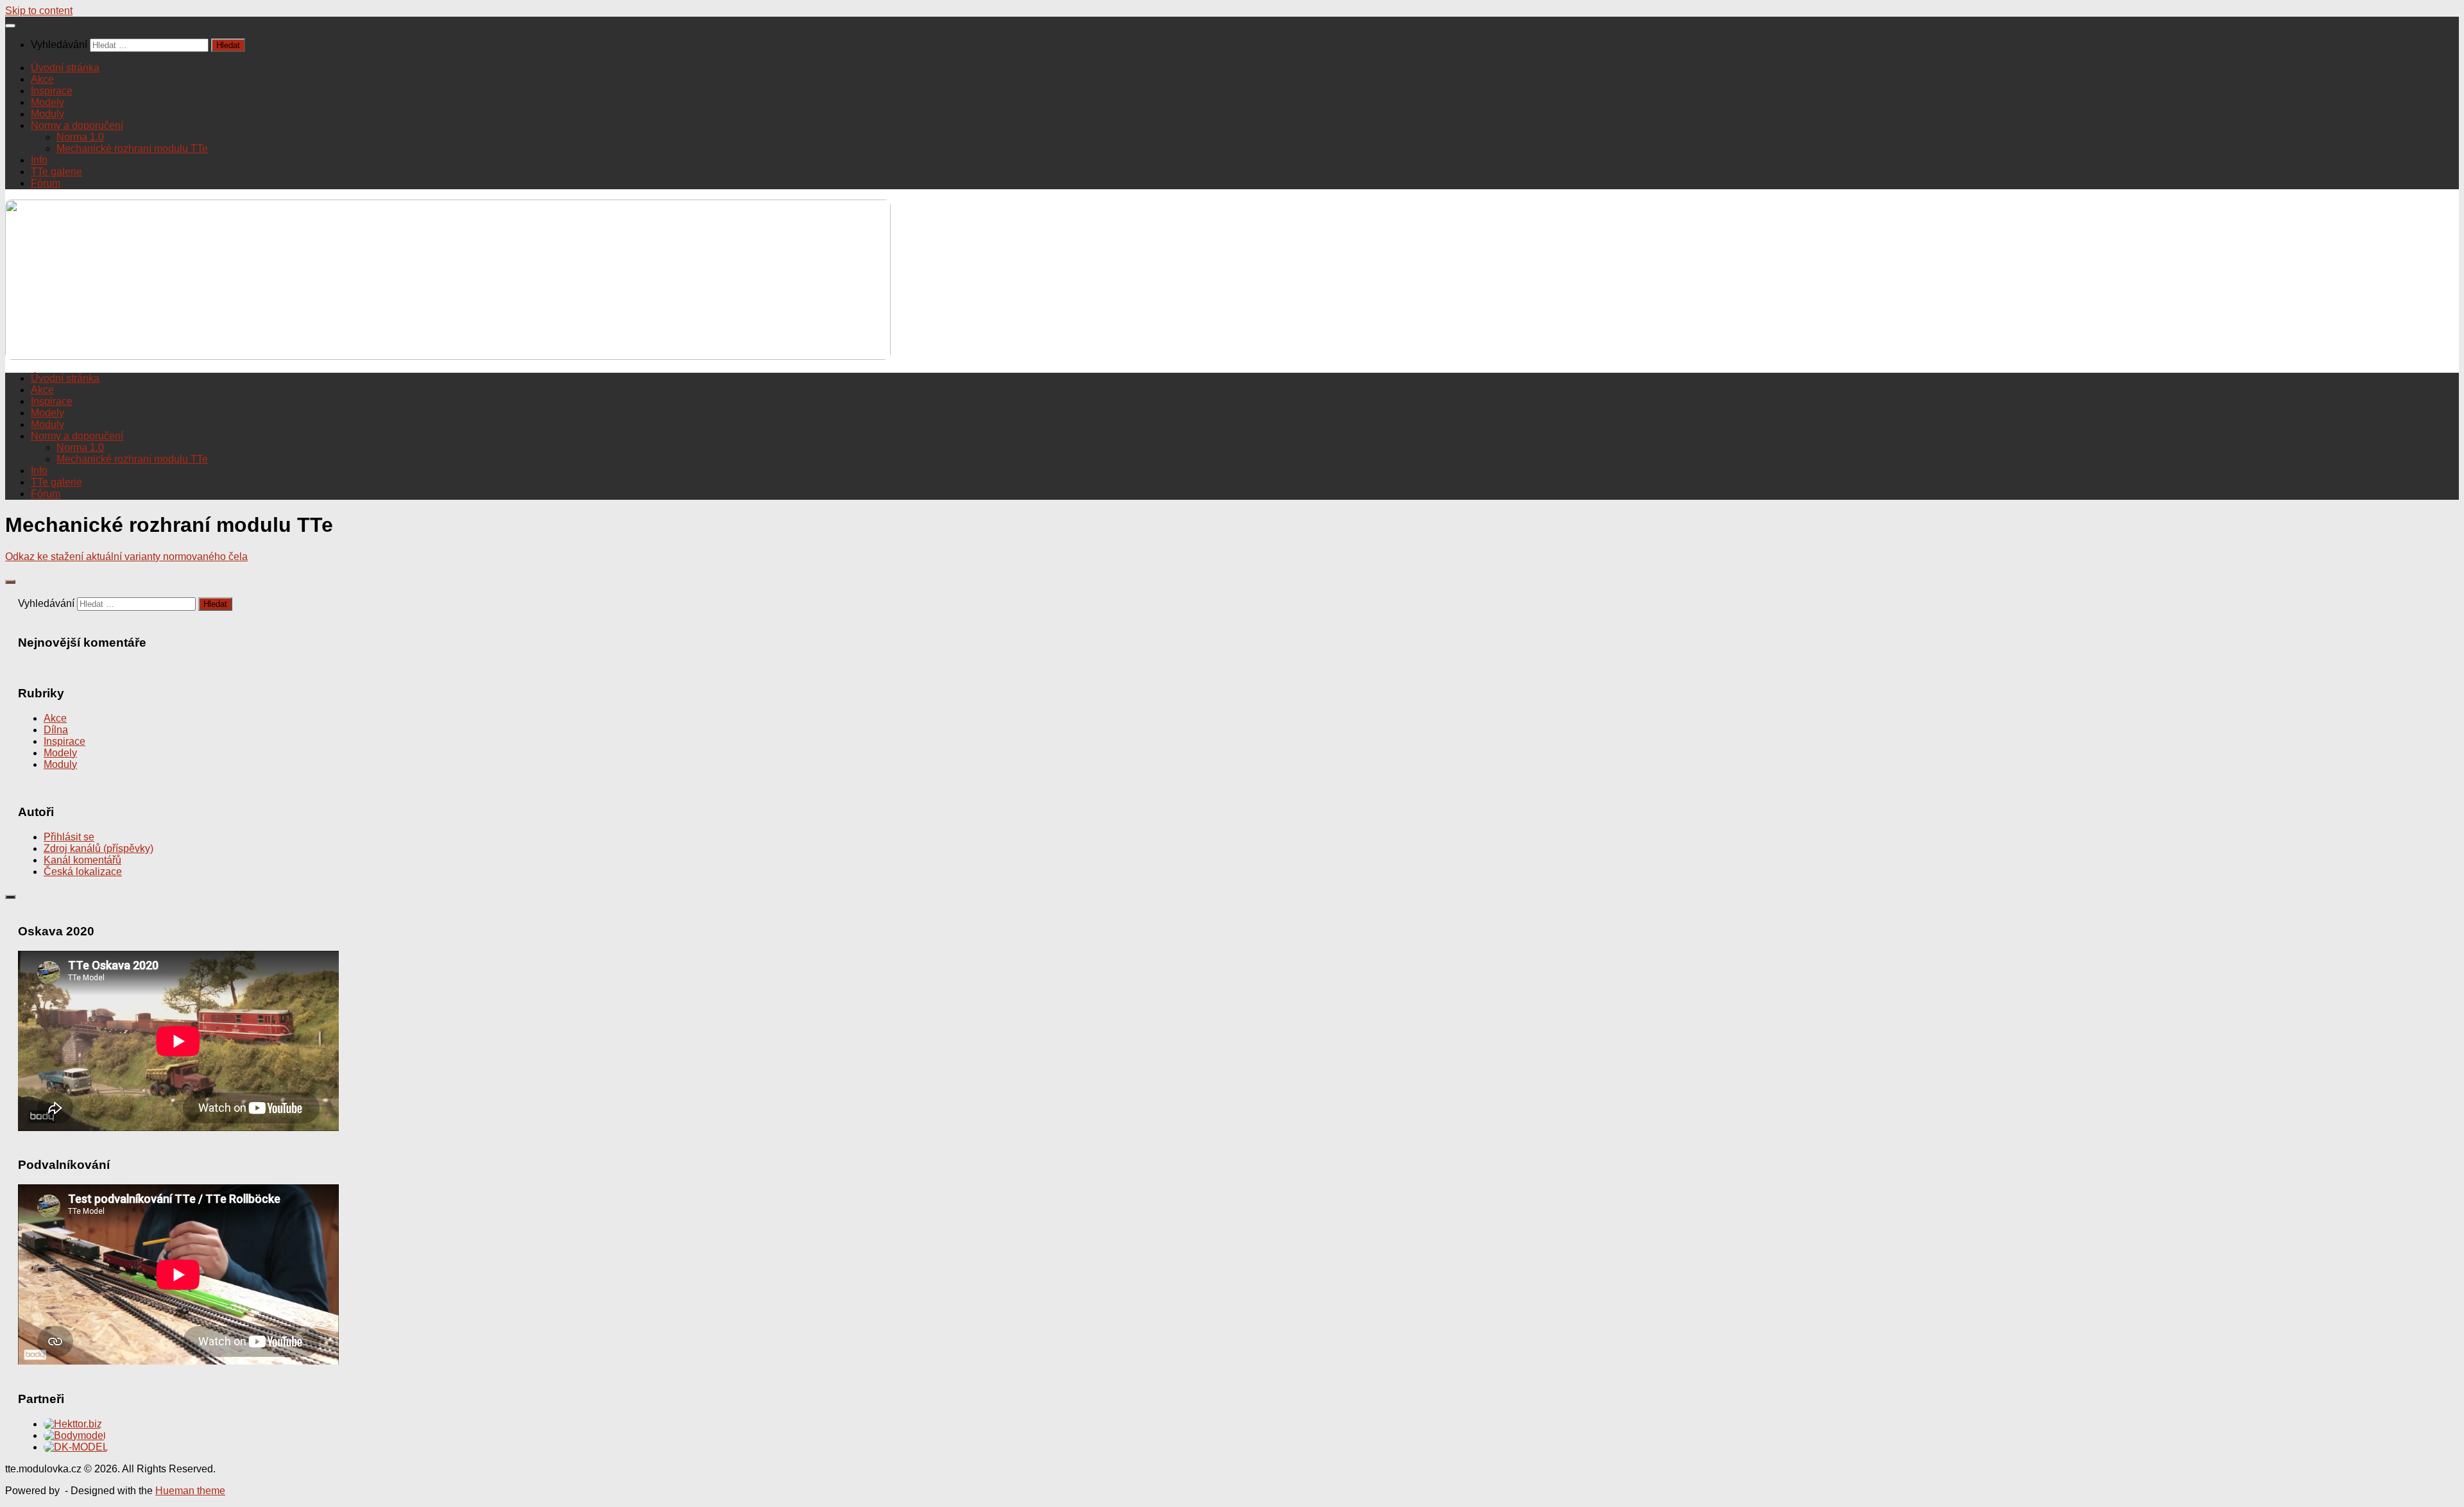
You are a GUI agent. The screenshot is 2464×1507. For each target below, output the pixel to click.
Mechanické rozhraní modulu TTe (132, 149)
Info (39, 160)
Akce (42, 79)
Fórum (46, 183)
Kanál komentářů (82, 860)
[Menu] (10, 26)
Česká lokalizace (83, 872)
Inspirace (52, 91)
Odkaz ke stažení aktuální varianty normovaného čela (126, 557)
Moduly (47, 114)
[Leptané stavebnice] (73, 1424)
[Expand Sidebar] (10, 582)
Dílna (56, 730)
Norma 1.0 (80, 137)
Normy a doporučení (77, 125)
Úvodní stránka (65, 68)
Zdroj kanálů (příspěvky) (98, 848)
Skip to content (39, 11)
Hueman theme (190, 1491)
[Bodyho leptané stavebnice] (75, 1435)
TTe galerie (56, 172)
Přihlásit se (69, 837)
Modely (47, 102)
